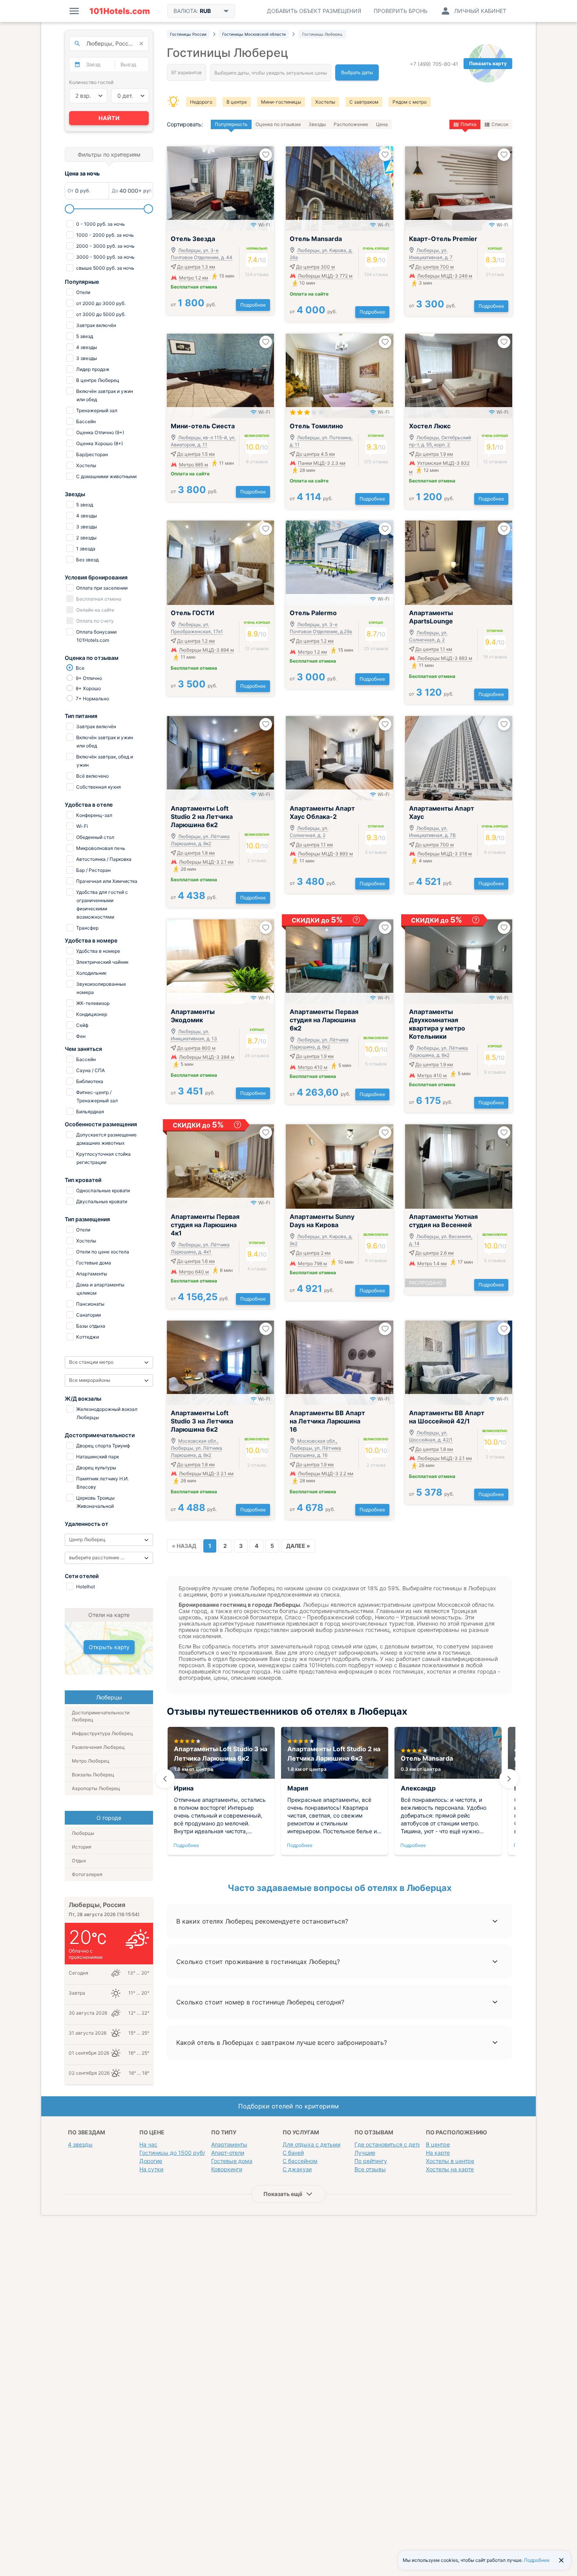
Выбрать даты (357, 72)
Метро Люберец (91, 1761)
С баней (293, 2153)
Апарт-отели (228, 2153)
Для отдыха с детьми (311, 2144)
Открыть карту (109, 1647)
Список (500, 124)
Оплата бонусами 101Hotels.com (96, 636)
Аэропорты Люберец (96, 1788)
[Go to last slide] (165, 1779)
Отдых (79, 1861)
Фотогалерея (87, 1874)
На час (148, 2144)
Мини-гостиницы (281, 102)
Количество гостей (91, 82)
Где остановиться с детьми (392, 2144)
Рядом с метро (410, 102)
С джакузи (297, 2169)
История (82, 1847)
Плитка (468, 124)
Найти (109, 118)
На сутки (151, 2169)
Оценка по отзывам (278, 124)
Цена (382, 124)
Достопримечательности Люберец (101, 1716)
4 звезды (80, 2144)
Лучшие (365, 2153)
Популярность (231, 124)
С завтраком (364, 102)
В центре (237, 102)
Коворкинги (227, 2169)
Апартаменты (229, 2144)
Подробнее (253, 305)
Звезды (317, 124)
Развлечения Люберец (98, 1747)
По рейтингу (371, 2161)
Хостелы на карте (450, 2169)
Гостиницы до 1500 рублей (176, 2153)
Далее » (298, 1546)
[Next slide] (509, 1779)
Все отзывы (370, 2169)
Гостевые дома (232, 2161)
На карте (438, 2153)
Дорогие (151, 2161)
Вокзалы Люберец (93, 1775)
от (193, 304)
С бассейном (300, 2161)
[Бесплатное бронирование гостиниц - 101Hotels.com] (120, 11)
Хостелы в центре (450, 2161)
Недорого (201, 102)
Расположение (351, 124)
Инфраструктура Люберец (102, 1733)
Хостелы (325, 102)
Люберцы (83, 1833)
